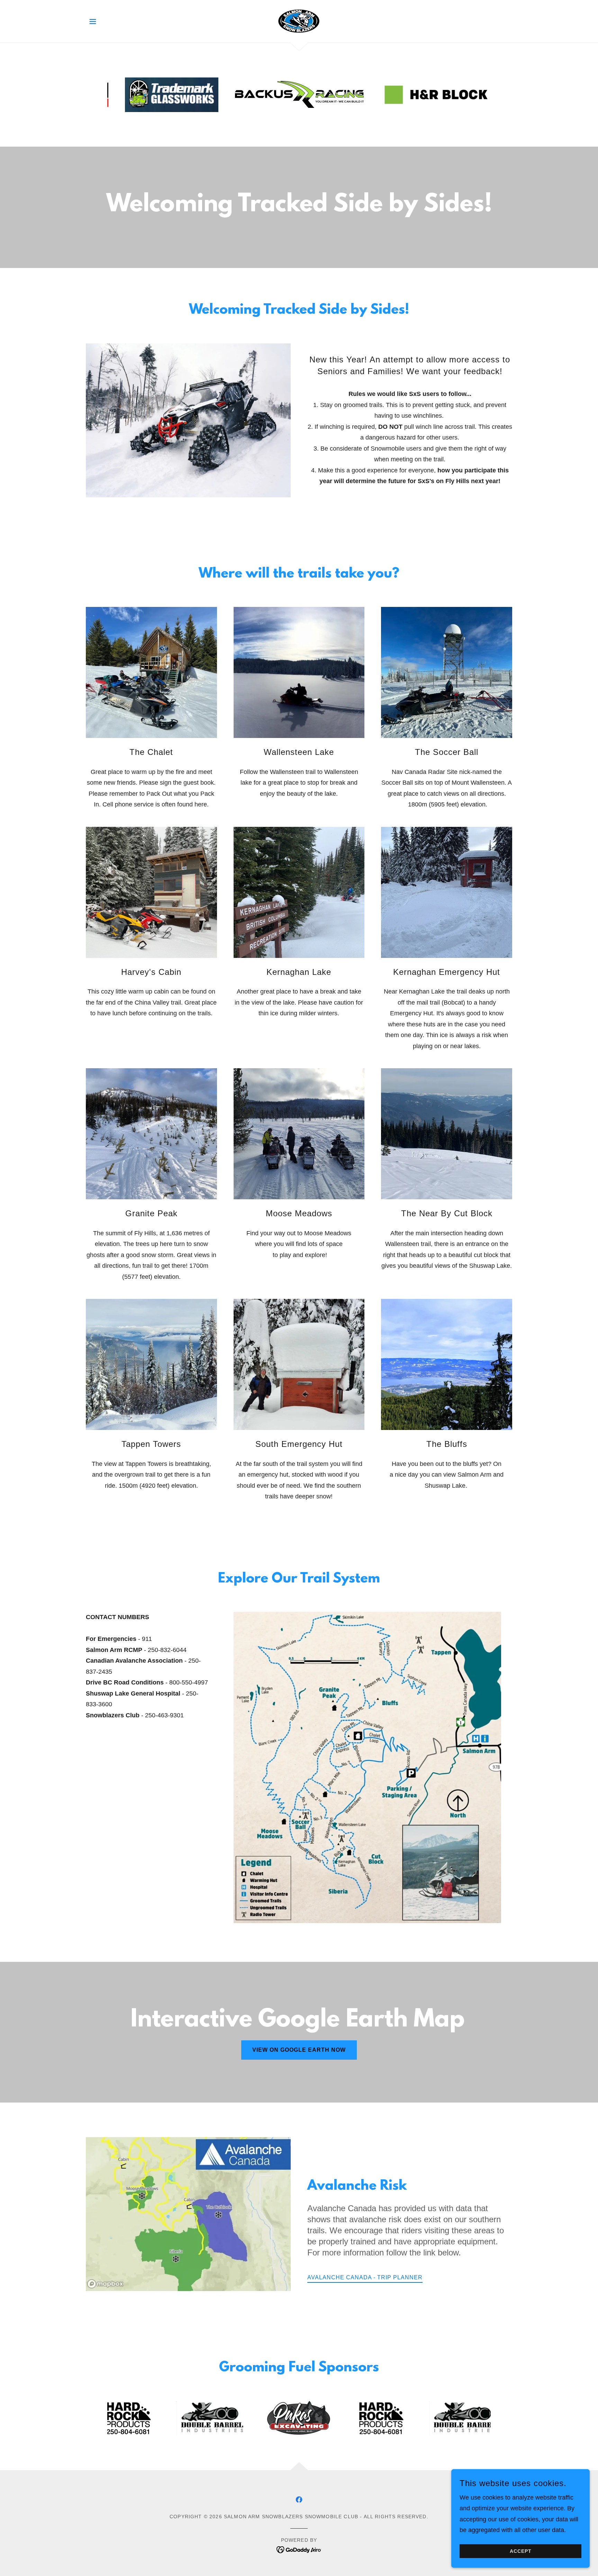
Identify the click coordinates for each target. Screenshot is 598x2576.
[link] (299, 21)
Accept (521, 2551)
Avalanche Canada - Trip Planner (365, 2277)
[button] (93, 21)
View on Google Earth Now (299, 2050)
